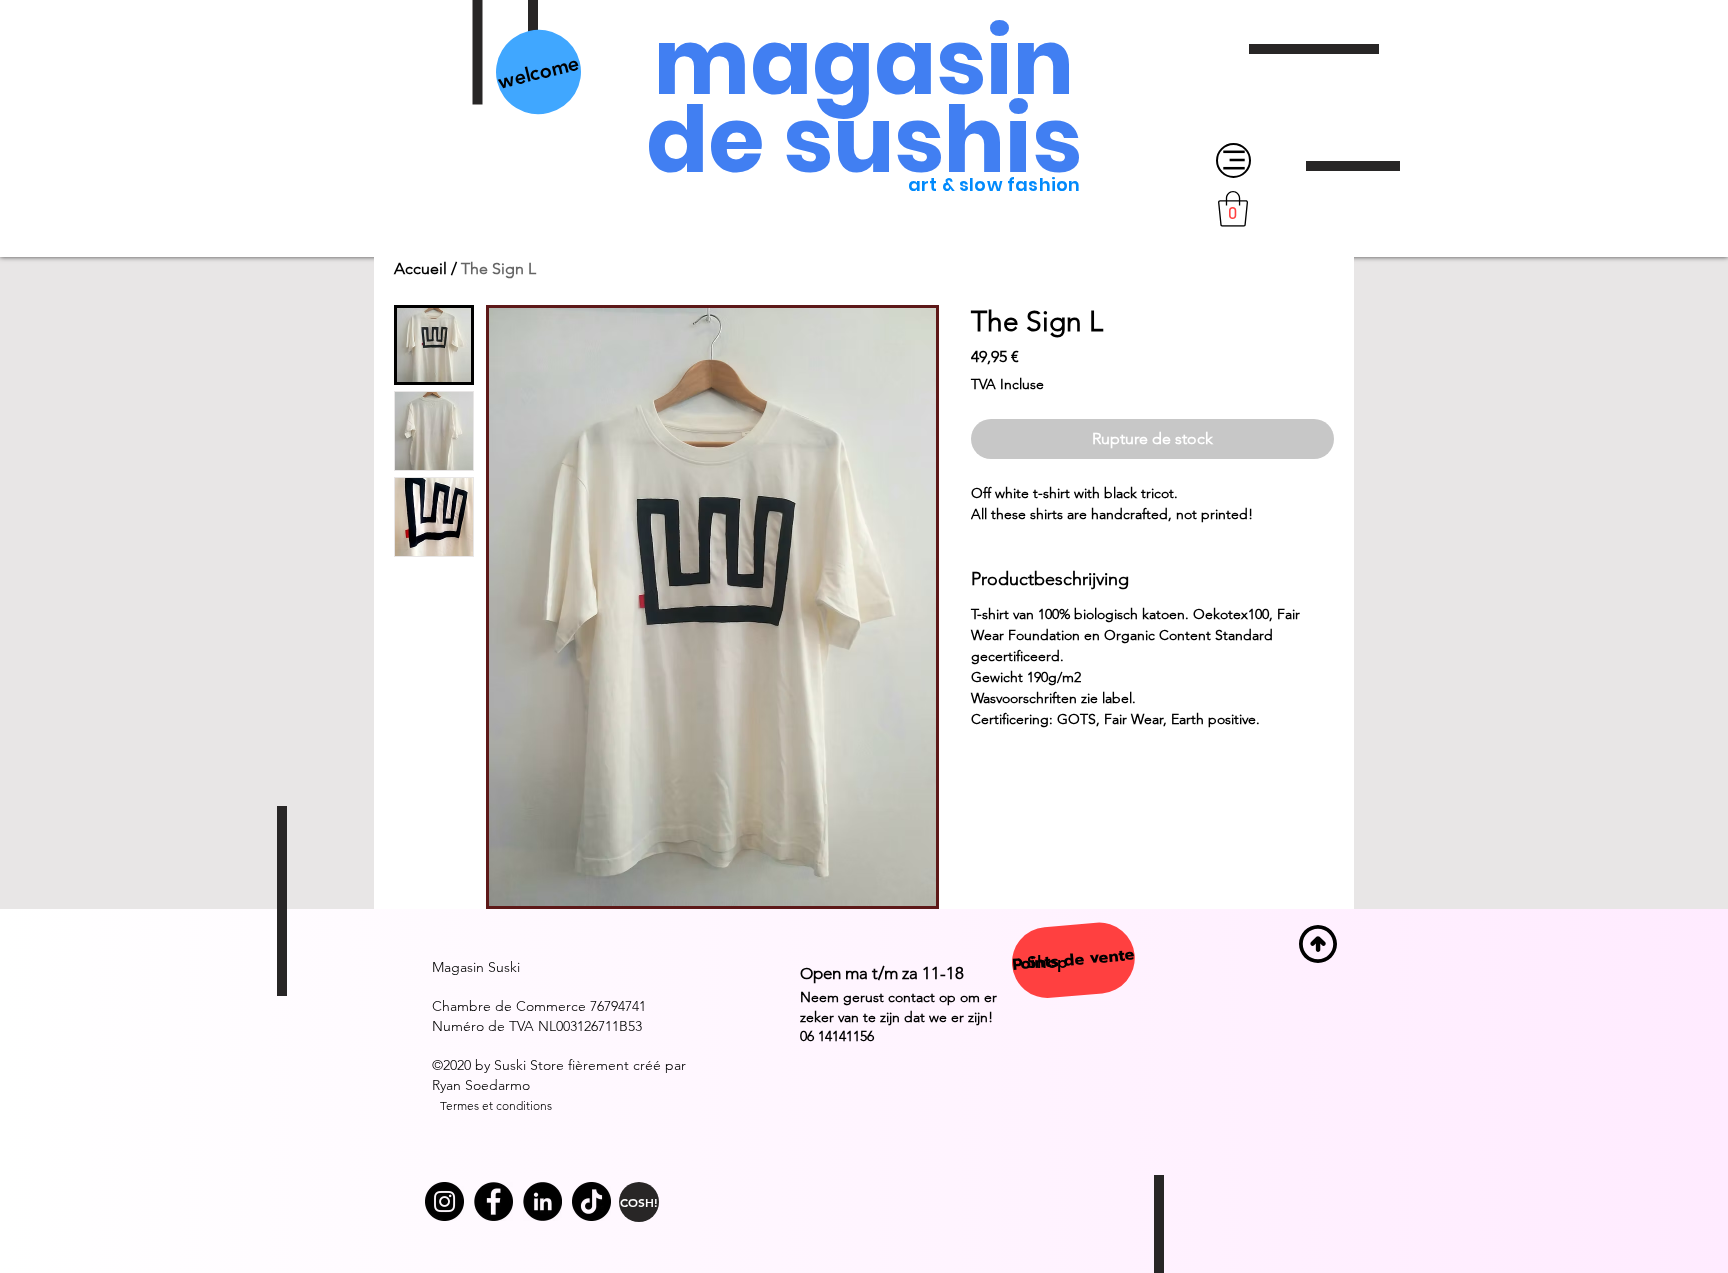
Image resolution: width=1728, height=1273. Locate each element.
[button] (1233, 209)
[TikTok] (591, 1201)
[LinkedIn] (542, 1201)
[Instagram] (444, 1201)
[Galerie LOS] (493, 1201)
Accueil (420, 268)
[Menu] (1233, 160)
